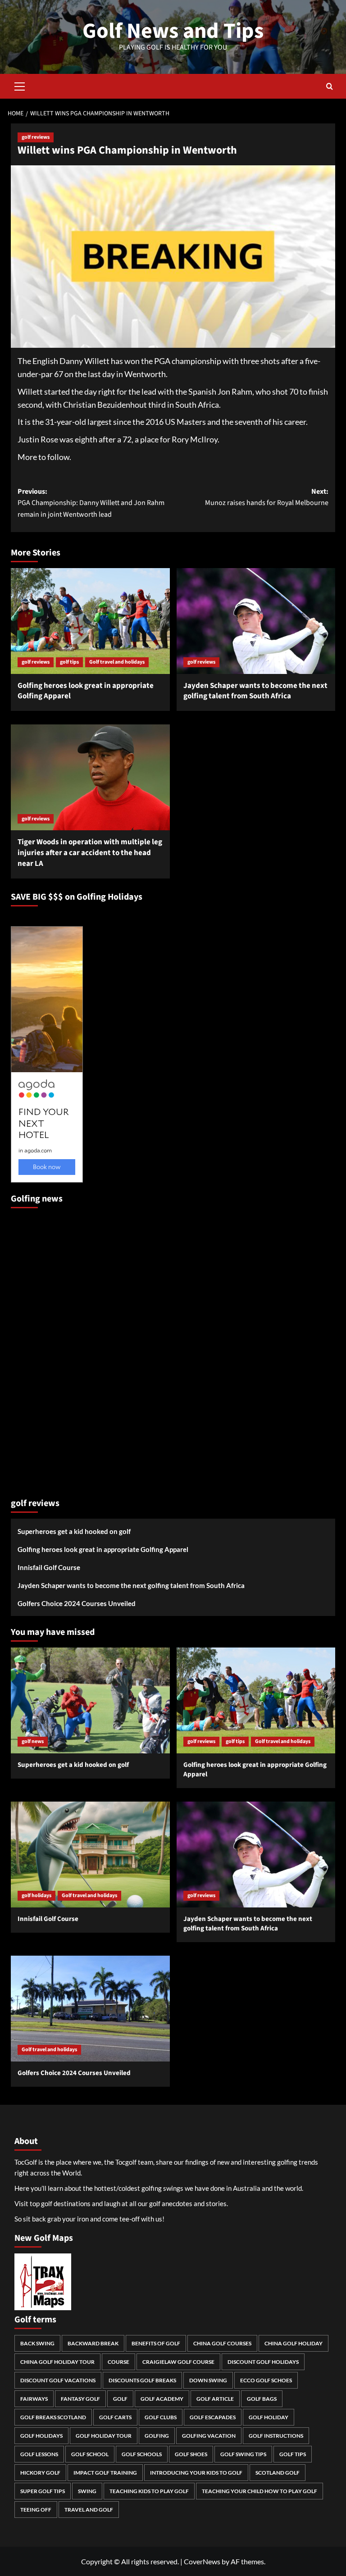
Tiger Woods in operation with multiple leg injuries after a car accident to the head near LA (90, 853)
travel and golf (89, 2510)
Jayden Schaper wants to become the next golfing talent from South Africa (255, 691)
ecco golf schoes (266, 2380)
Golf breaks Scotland (53, 2417)
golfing (157, 2436)
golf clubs (161, 2417)
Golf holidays (41, 2436)
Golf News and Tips (173, 31)
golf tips (69, 662)
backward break (93, 2343)
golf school (90, 2454)
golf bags (262, 2399)
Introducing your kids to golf (196, 2473)
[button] (20, 85)
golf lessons (39, 2454)
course (118, 2362)
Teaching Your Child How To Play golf (259, 2491)
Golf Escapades (213, 2417)
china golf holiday (294, 2343)
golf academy (162, 2399)
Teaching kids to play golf (149, 2491)
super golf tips (43, 2491)
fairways (34, 2399)
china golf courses (222, 2343)
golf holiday (269, 2417)
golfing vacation (209, 2436)
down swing (208, 2380)
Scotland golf (278, 2473)
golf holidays (36, 1896)
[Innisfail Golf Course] (90, 1855)
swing (87, 2491)
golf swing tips (243, 2454)
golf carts (115, 2417)
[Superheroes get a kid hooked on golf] (90, 1700)
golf (120, 2399)
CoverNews (202, 2561)
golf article (215, 2399)
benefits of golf (156, 2343)
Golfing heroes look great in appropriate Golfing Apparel (86, 691)
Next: (267, 497)
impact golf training (105, 2473)
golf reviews (36, 137)
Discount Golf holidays (263, 2362)
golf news (33, 1741)
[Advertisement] (47, 1349)
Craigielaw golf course (178, 2362)
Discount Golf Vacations (58, 2380)
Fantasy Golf (80, 2399)
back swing (37, 2343)
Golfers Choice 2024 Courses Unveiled (77, 1603)
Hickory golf (40, 2473)
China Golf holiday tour (57, 2362)
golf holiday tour (104, 2436)
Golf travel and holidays (117, 662)
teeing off (36, 2510)
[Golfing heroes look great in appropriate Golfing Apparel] (90, 621)
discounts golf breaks (142, 2380)
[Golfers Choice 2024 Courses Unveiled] (90, 2009)
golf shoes (191, 2454)
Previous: (91, 503)
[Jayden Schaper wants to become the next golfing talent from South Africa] (256, 621)
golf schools (142, 2454)
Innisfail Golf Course (49, 1567)
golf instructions (276, 2436)
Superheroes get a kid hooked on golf (74, 1531)
